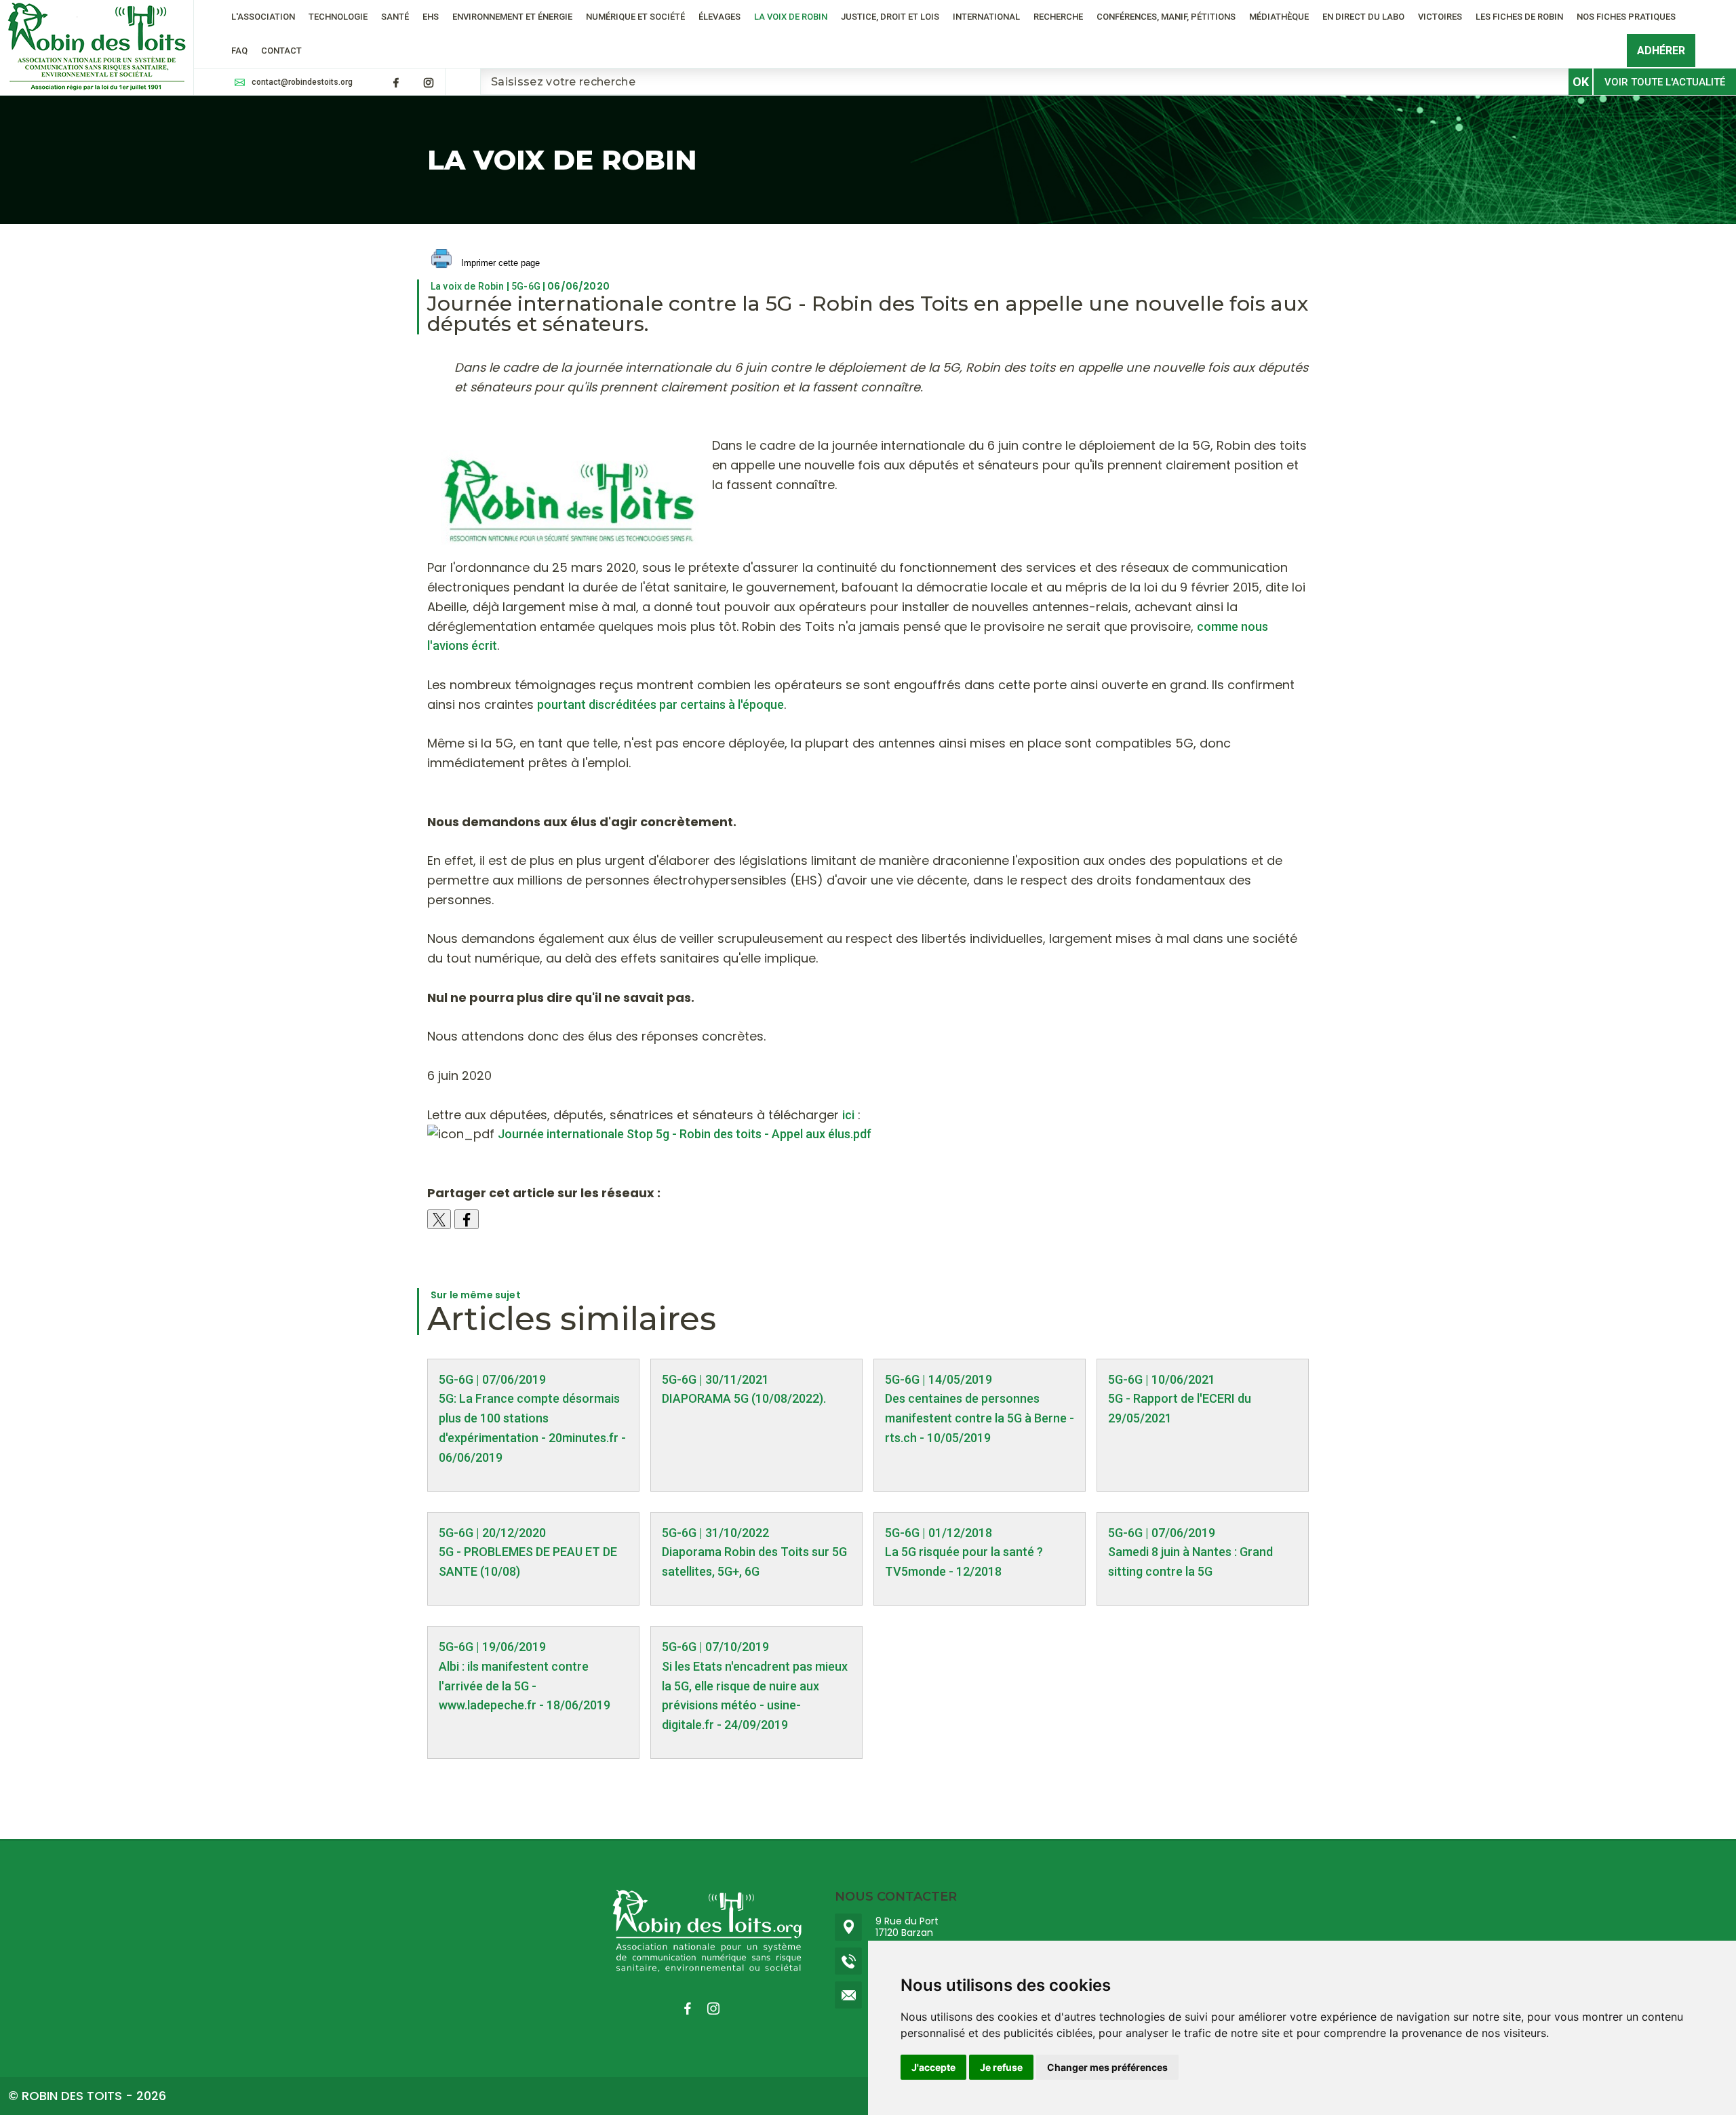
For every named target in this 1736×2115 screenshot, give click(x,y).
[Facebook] (396, 83)
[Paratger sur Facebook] (467, 1219)
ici (848, 1115)
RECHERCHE (1058, 17)
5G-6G (526, 286)
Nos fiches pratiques (1626, 17)
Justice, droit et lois (890, 17)
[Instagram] (429, 83)
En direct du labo (1363, 17)
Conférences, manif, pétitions (1166, 17)
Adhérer (1661, 51)
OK (1581, 82)
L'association (263, 17)
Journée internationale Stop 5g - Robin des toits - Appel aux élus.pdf (685, 1134)
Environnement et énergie (512, 17)
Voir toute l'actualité (1665, 82)
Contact (281, 51)
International (986, 17)
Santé (395, 17)
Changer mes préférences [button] (1107, 2067)
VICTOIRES (1440, 17)
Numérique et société (635, 17)
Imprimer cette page (499, 263)
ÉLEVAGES (719, 17)
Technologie (338, 17)
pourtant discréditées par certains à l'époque (660, 704)
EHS (431, 17)
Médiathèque (1279, 17)
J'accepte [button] (933, 2067)
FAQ (239, 51)
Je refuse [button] (1001, 2067)
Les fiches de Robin (1519, 17)
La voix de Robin (791, 17)
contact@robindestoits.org (302, 82)
